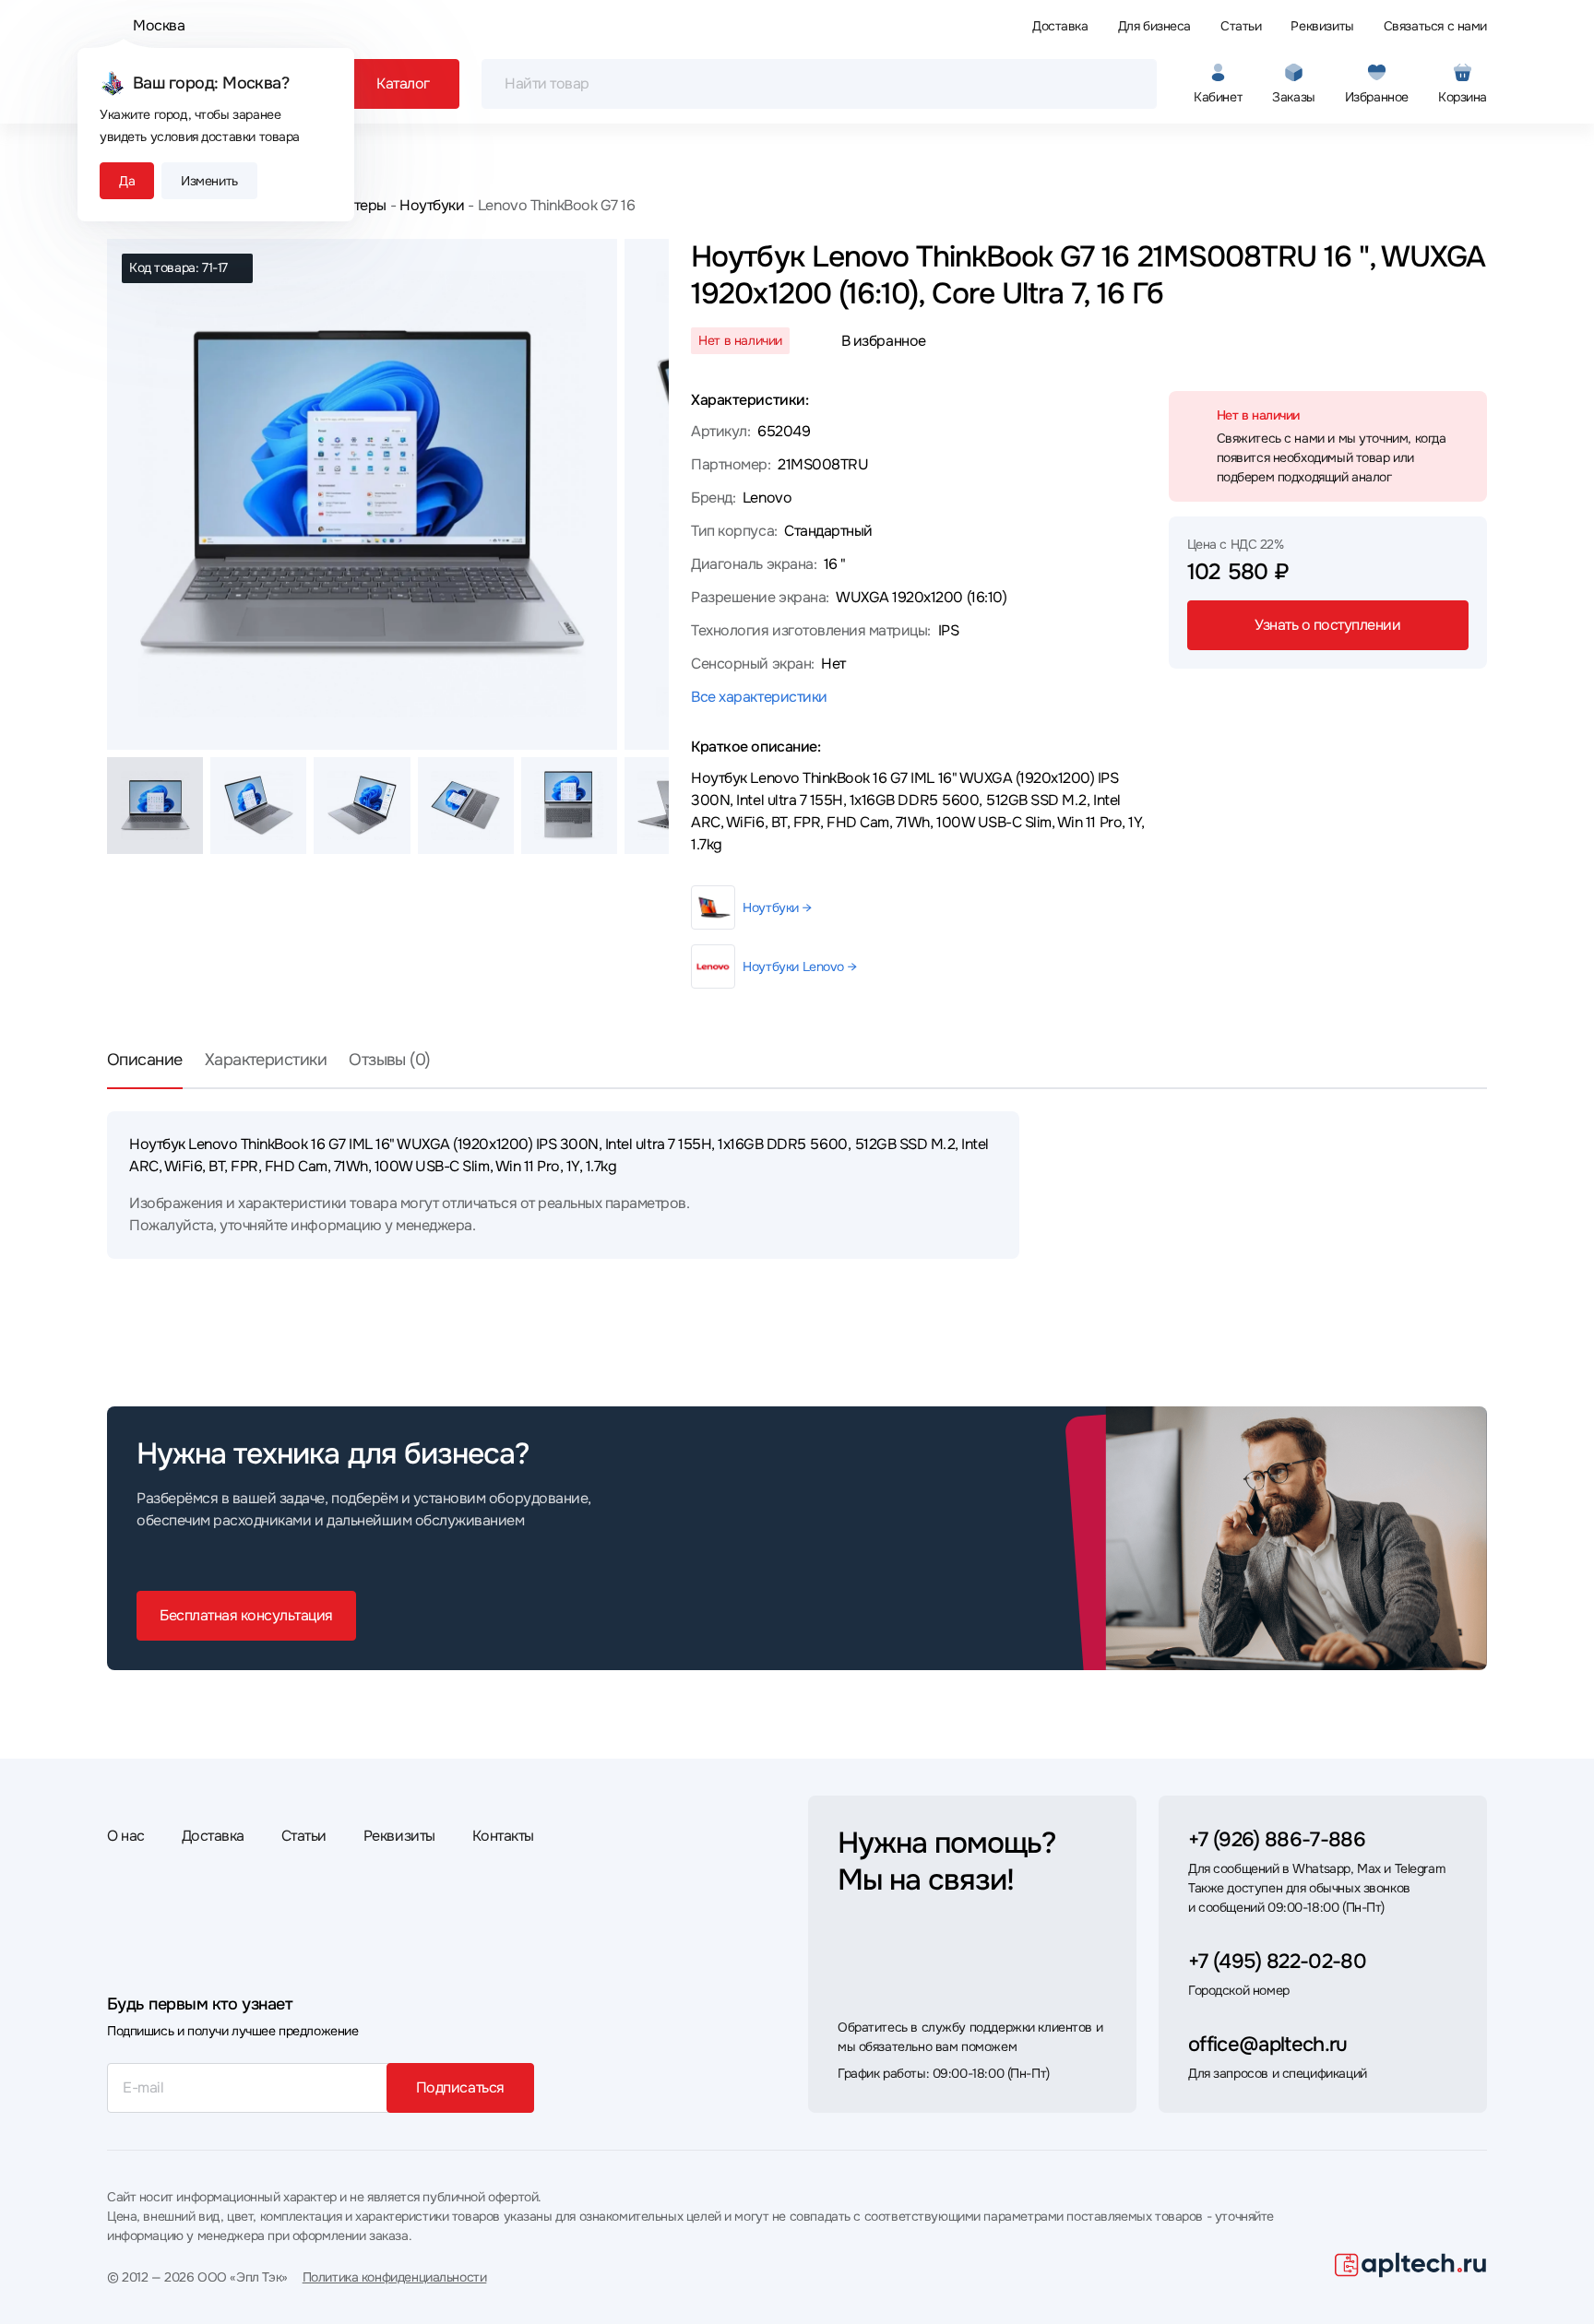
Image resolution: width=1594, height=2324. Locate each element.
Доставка (1060, 26)
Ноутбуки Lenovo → (799, 966)
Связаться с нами (1435, 26)
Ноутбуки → (777, 907)
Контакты (503, 1836)
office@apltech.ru (1268, 2045)
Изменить (209, 181)
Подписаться (460, 2087)
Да (127, 181)
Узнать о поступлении (1327, 625)
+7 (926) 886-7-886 (1277, 1840)
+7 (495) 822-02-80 (1277, 1962)
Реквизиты (1322, 26)
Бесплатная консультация (246, 1615)
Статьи (1241, 26)
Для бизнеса (1154, 26)
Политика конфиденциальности (395, 2277)
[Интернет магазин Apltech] (1411, 2265)
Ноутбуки (432, 205)
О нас (126, 1836)
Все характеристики (759, 697)
